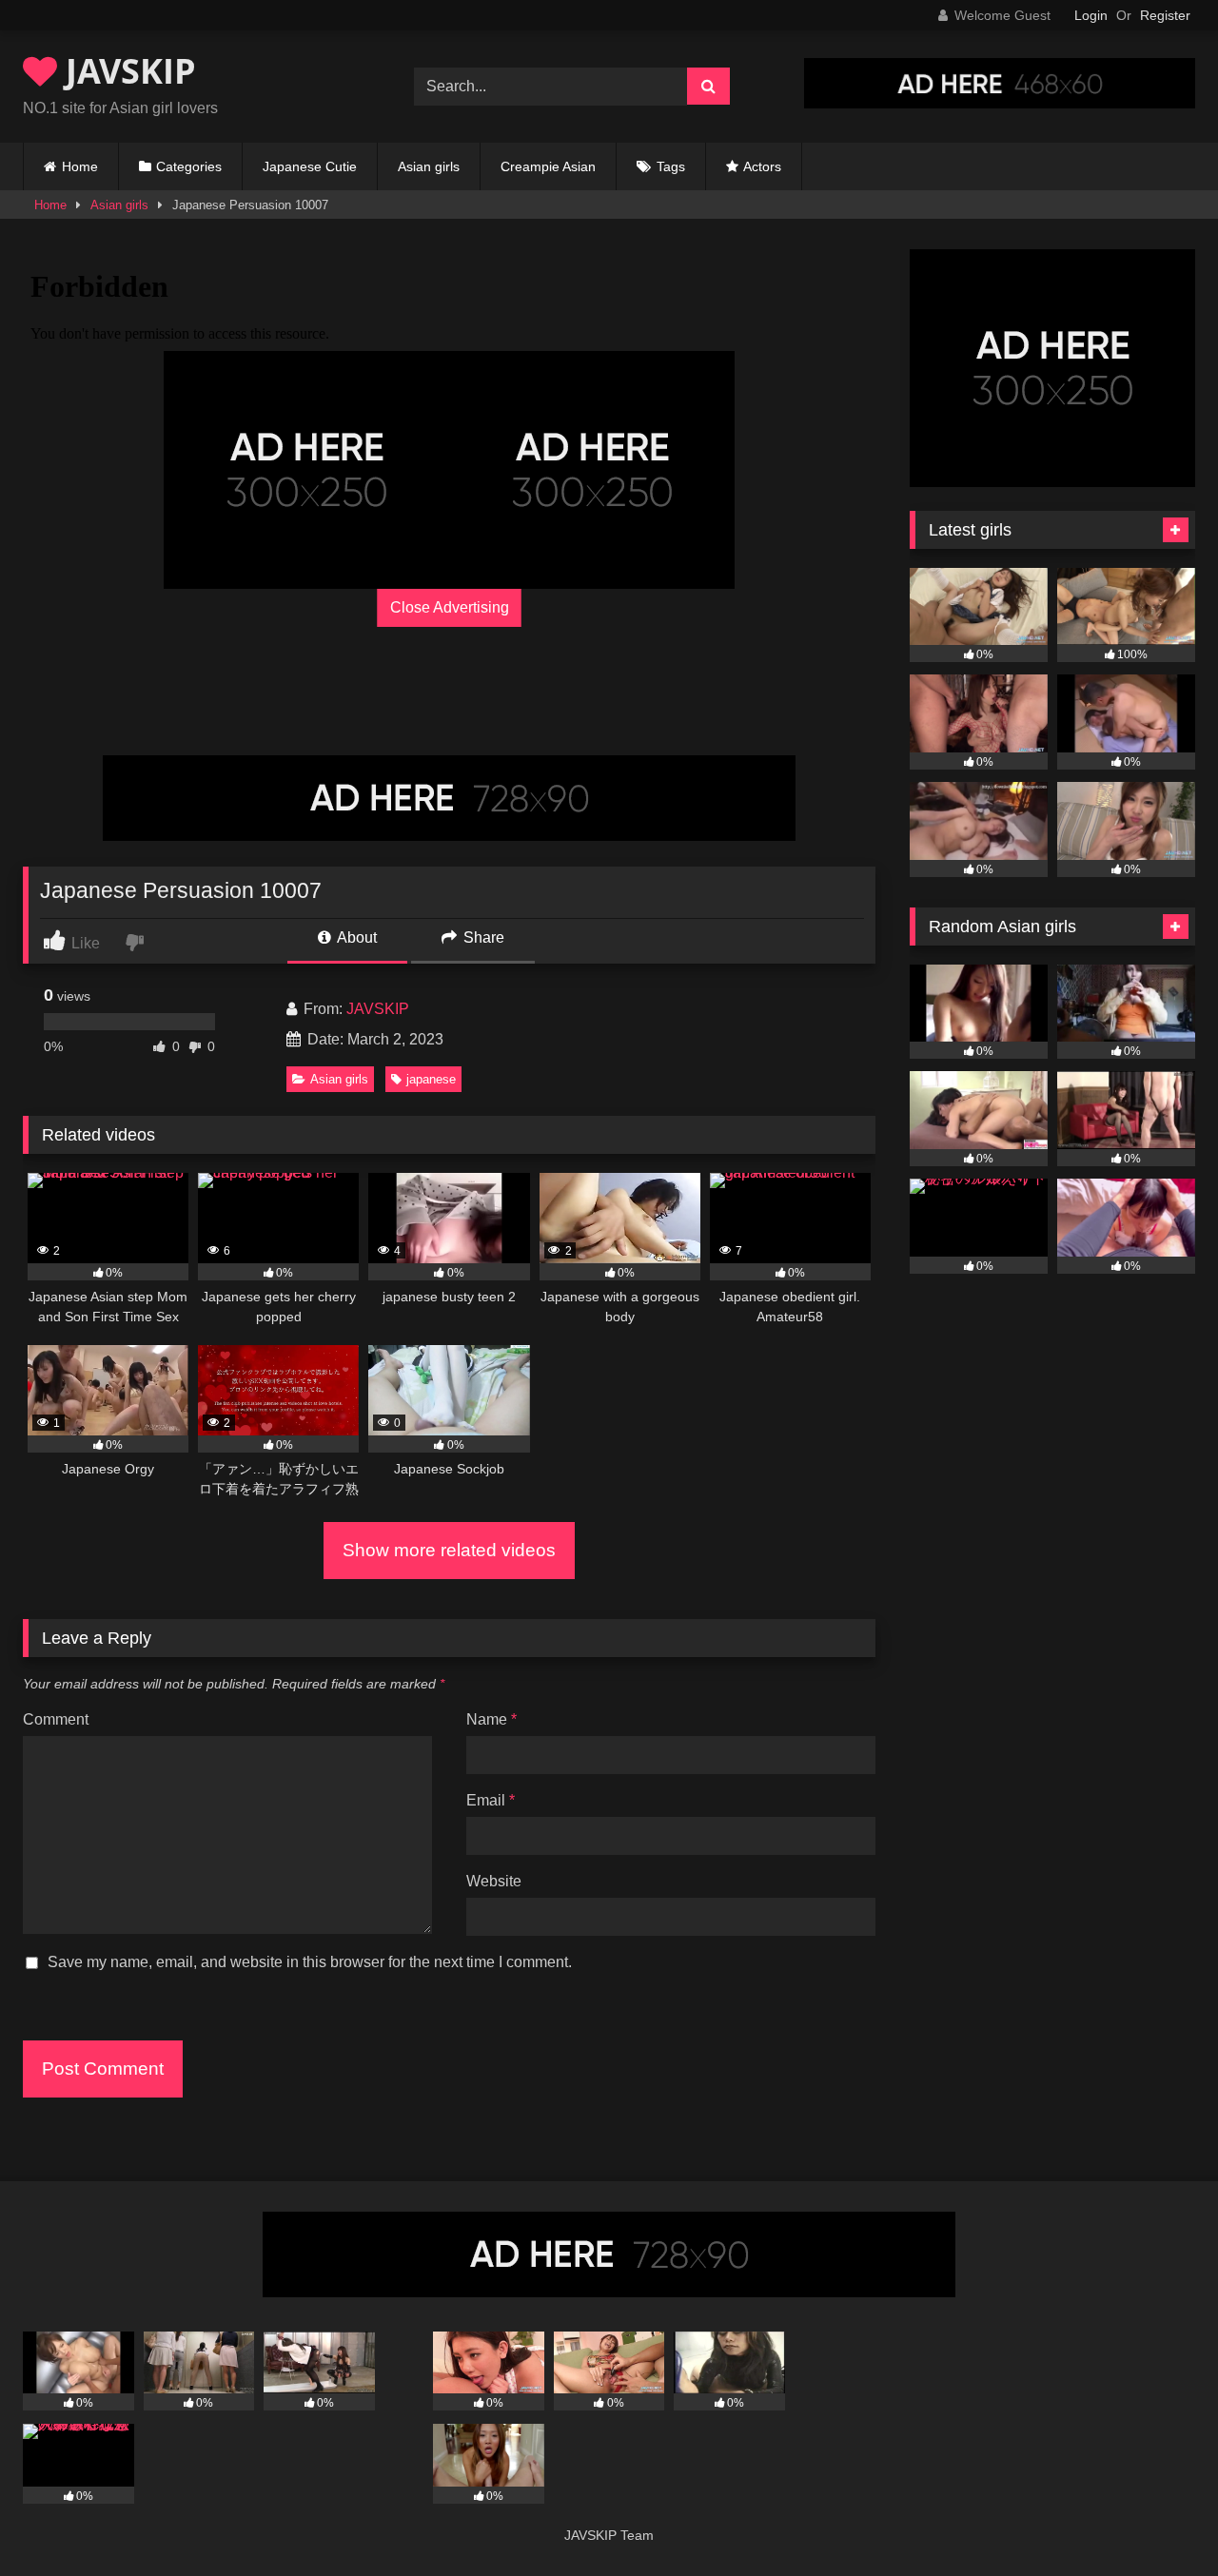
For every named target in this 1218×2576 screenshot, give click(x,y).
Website (494, 1881)
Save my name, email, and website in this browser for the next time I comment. (310, 1962)
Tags (671, 166)
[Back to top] (1159, 2519)
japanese (431, 1079)
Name (491, 1719)
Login (1091, 15)
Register (1165, 15)
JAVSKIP (127, 71)
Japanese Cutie (310, 166)
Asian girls (429, 166)
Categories (189, 166)
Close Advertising (450, 607)
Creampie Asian (548, 166)
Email (491, 1800)
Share (482, 937)
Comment (56, 1719)
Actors (762, 166)
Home (80, 166)
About (355, 937)
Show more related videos (449, 1550)
